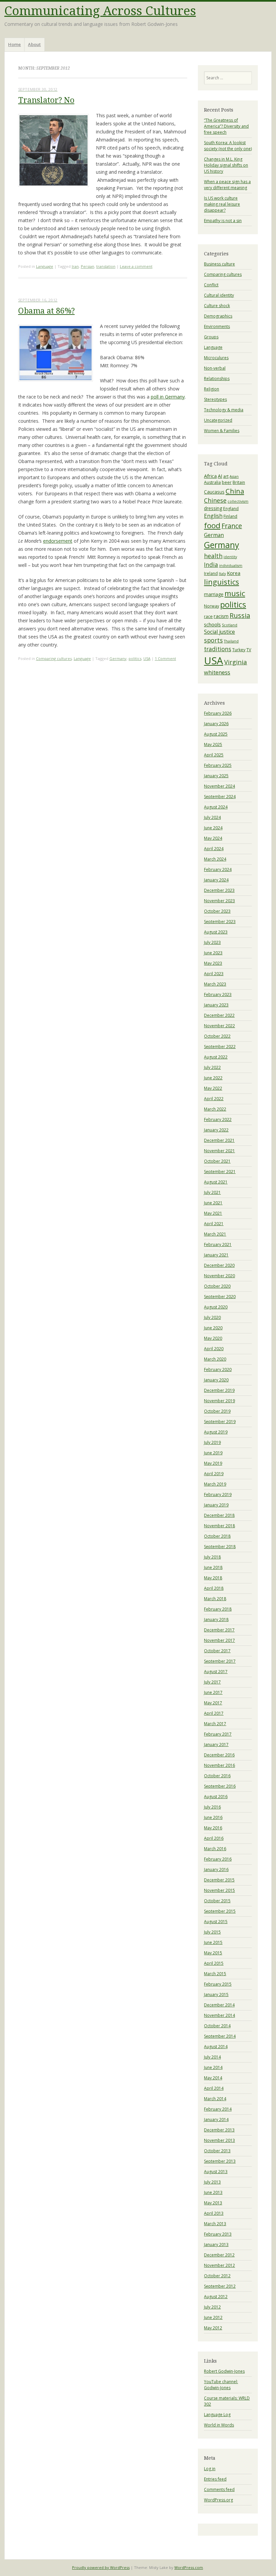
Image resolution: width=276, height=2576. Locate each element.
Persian (88, 266)
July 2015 (212, 1932)
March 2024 (215, 859)
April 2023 (214, 974)
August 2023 (216, 932)
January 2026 (216, 724)
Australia (212, 482)
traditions (218, 649)
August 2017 (216, 1672)
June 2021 (213, 1203)
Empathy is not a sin (223, 221)
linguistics (221, 582)
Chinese (215, 500)
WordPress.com (189, 2567)
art (226, 476)
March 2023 (215, 984)
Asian (234, 476)
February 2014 (218, 2109)
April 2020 (214, 1349)
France (232, 526)
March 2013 (215, 2224)
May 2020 (213, 1338)
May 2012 (213, 2328)
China (235, 491)
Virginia (236, 662)
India (211, 565)
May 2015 (213, 1953)
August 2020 (216, 1307)
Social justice (219, 632)
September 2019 (220, 1422)
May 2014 (213, 2078)
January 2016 (216, 1869)
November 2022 (219, 1026)
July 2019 (212, 1442)
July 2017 (212, 1682)
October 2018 (217, 1536)
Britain (239, 482)
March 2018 (215, 1599)
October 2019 (217, 1411)
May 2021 (213, 1213)
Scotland (230, 625)
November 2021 (219, 1151)
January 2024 (216, 880)
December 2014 (219, 2005)
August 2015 (216, 1922)
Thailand (231, 641)
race (208, 616)
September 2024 (220, 797)
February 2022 (218, 1119)
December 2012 (219, 2255)
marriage (214, 594)
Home (14, 44)
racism (221, 616)
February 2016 (218, 1859)
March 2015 (215, 1974)
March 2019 (215, 1484)
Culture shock (217, 306)
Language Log (217, 2415)
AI (220, 476)
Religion (212, 389)
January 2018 (216, 1619)
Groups (211, 337)
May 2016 (213, 1828)
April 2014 (214, 2088)
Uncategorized (218, 420)
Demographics (218, 316)
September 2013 (220, 2161)
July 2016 (212, 1807)
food (212, 525)
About (34, 44)
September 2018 (220, 1547)
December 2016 (219, 1755)
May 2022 (213, 1088)
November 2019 (219, 1401)
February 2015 (218, 1984)
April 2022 (214, 1099)
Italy (222, 574)
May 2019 (213, 1463)
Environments (217, 326)
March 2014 (215, 2099)
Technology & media (224, 410)
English (213, 516)
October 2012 (217, 2276)
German (214, 535)
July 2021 (212, 1192)
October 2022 (217, 1036)
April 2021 (214, 1224)
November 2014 (219, 2015)
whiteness (217, 672)
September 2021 (220, 1172)
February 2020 (218, 1369)
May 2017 (213, 1703)
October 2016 (217, 1776)
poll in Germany (168, 397)
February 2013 (218, 2234)
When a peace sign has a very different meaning (227, 185)
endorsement (58, 541)
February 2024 (218, 869)
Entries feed (215, 2479)
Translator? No (46, 100)
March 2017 (215, 1724)
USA (147, 658)
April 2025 (214, 755)
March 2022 (215, 1109)
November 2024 (219, 786)
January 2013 (216, 2245)
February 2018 (218, 1609)
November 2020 (219, 1276)
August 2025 (216, 734)
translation (106, 266)
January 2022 (216, 1130)
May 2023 (213, 963)
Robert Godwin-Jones (224, 2371)
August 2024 (216, 807)
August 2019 (216, 1432)
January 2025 (216, 776)
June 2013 (213, 2192)
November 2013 (219, 2140)
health (213, 556)
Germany (118, 658)
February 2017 (218, 1734)
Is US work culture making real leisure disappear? (222, 204)
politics (135, 658)
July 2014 (212, 2057)
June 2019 (213, 1453)
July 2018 (212, 1557)
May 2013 (213, 2203)
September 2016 (220, 1786)
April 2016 (214, 1838)
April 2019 (214, 1474)
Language (45, 266)
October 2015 (217, 1901)
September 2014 (220, 2036)
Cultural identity (219, 295)
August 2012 (216, 2297)
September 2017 (220, 1661)
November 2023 (219, 901)
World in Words (219, 2425)
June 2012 (213, 2317)
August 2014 (216, 2047)
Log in (210, 2469)
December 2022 (219, 1015)
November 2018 (219, 1526)
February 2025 (218, 765)
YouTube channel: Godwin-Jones (221, 2385)
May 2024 (213, 838)
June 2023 (213, 953)
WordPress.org (218, 2500)
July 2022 (212, 1067)
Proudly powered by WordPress (101, 2567)
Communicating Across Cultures (100, 11)
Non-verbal (215, 368)
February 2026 (218, 713)
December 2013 (219, 2130)
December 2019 (219, 1390)
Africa (210, 476)
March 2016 (215, 1849)
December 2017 (219, 1630)
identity (230, 557)
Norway (212, 606)
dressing (213, 508)
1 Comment (165, 658)
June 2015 (213, 1942)
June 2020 (213, 1328)
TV (249, 650)
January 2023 (216, 1005)
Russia (240, 615)
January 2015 (216, 1995)
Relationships (217, 379)
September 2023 (220, 922)
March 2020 (215, 1359)
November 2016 (219, 1765)
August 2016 (216, 1797)
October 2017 (217, 1651)
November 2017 (219, 1640)
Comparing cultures (54, 658)
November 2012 (219, 2265)
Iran (75, 266)
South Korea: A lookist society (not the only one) (228, 146)
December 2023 (219, 890)
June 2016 (213, 1817)
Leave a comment (136, 266)
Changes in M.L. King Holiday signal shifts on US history (226, 165)
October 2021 (217, 1161)
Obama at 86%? (46, 311)
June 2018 (213, 1567)
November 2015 (219, 1890)
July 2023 (212, 942)
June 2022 (213, 1078)
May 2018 (213, 1578)
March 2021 (215, 1234)
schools (212, 624)
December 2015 (219, 1880)
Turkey (239, 650)
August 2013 (216, 2172)
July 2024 (212, 817)
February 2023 (218, 994)
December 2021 (219, 1140)
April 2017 (214, 1713)
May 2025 (213, 744)
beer (227, 482)
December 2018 (219, 1515)
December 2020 (219, 1265)
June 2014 (213, 2067)
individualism (231, 566)
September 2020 (220, 1297)
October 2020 (217, 1286)
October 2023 (217, 911)
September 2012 (220, 2286)
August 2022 (216, 1057)
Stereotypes (215, 399)
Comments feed (219, 2489)
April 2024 (214, 849)
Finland (230, 516)
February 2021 (218, 1244)
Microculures (216, 358)
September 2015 (220, 1911)
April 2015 (214, 1963)
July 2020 (212, 1317)
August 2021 (216, 1182)
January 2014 (216, 2120)
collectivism (238, 501)
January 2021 (216, 1255)
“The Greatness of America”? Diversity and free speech (226, 126)
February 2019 (218, 1494)
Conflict (211, 285)
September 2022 (220, 1047)
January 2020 (216, 1380)
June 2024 (213, 828)
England (231, 509)
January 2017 (216, 1744)
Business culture (219, 264)
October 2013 (217, 2151)
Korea (234, 573)
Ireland (211, 573)
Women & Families (222, 431)
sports (213, 640)
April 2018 (214, 1588)
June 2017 (213, 1692)
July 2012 (212, 2307)
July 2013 (212, 2182)
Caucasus (214, 492)
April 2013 (214, 2213)
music (235, 593)
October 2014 (217, 2026)
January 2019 (216, 1505)
